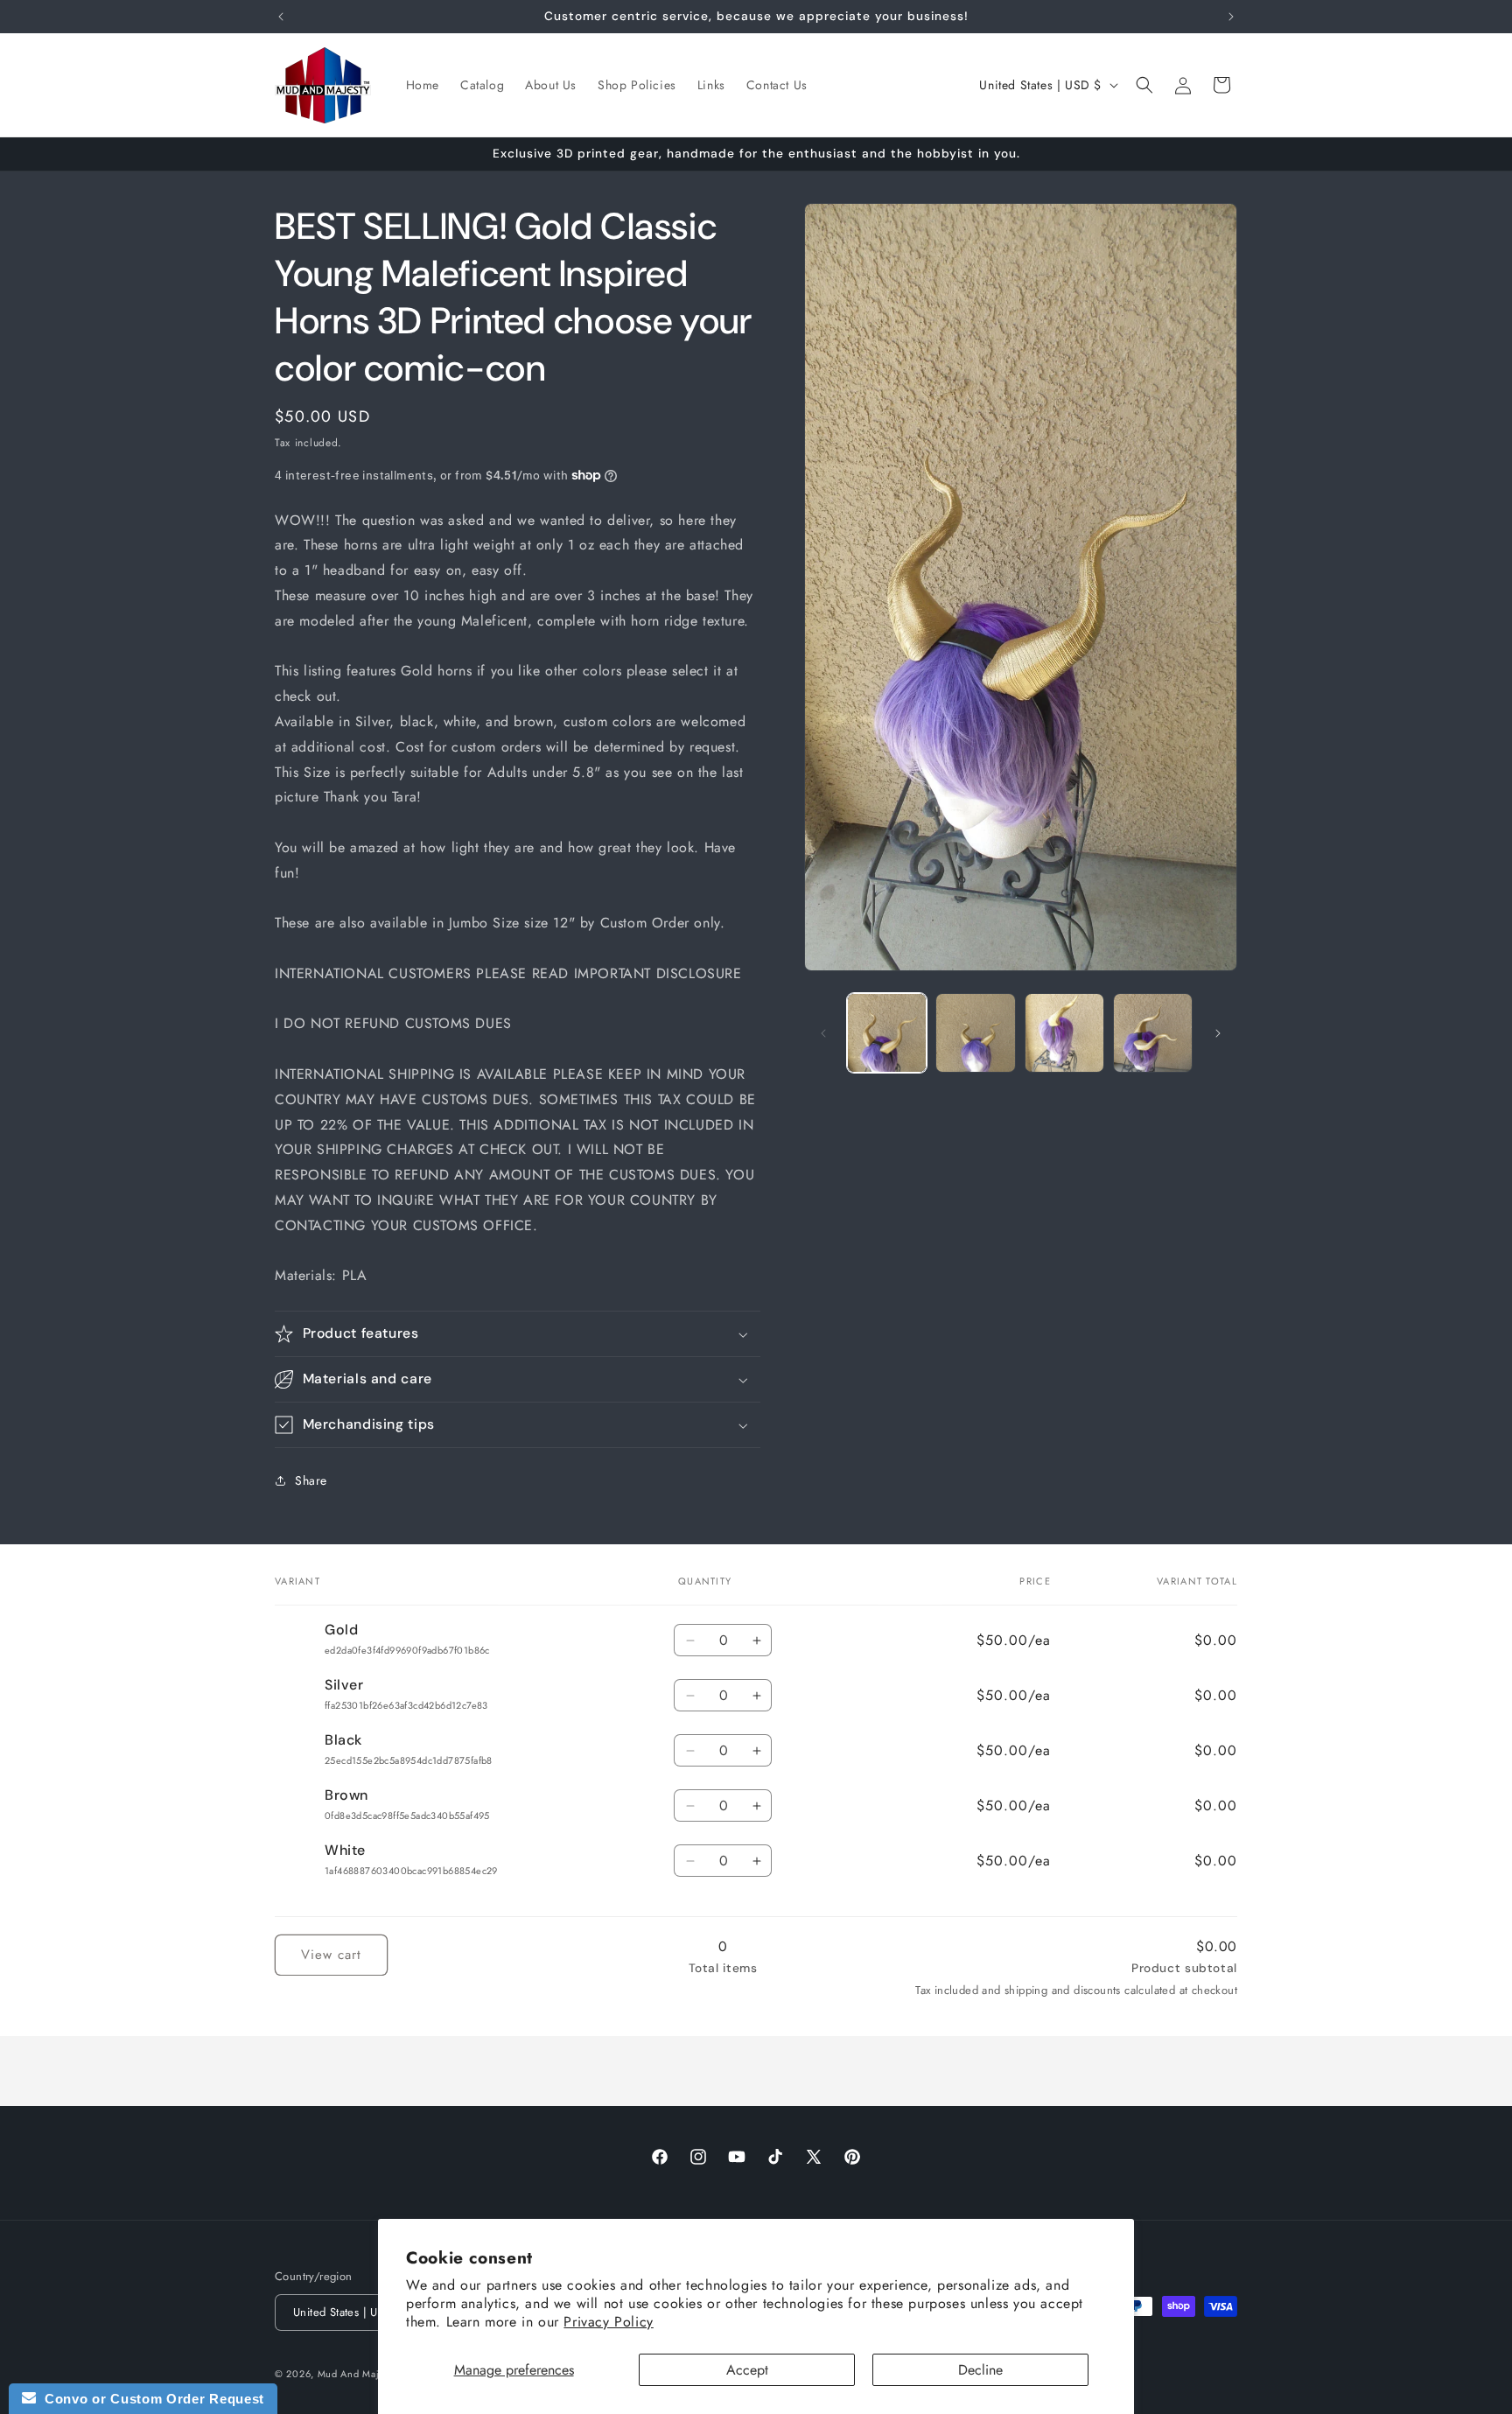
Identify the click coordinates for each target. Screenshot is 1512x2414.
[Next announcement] (1231, 17)
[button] (1144, 85)
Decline (980, 2370)
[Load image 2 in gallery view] (975, 1033)
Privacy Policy (608, 2322)
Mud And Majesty (358, 2374)
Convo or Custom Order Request (150, 2399)
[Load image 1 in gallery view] (887, 1033)
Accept (747, 2370)
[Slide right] (1218, 1033)
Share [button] (311, 1480)
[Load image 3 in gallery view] (1064, 1033)
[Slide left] (823, 1033)
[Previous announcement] (281, 17)
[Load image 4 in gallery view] (1153, 1033)
